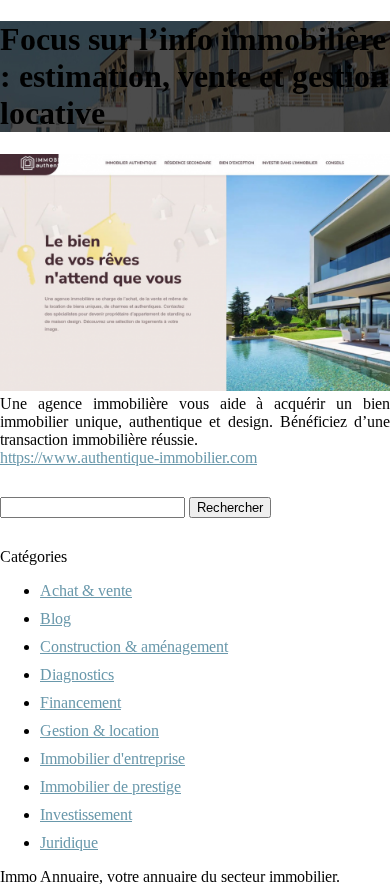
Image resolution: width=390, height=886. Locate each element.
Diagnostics (77, 674)
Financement (80, 702)
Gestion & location (99, 730)
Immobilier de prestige (110, 786)
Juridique (69, 842)
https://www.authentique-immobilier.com (128, 457)
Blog (55, 618)
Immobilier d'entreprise (112, 758)
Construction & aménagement (134, 646)
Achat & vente (86, 590)
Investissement (86, 814)
